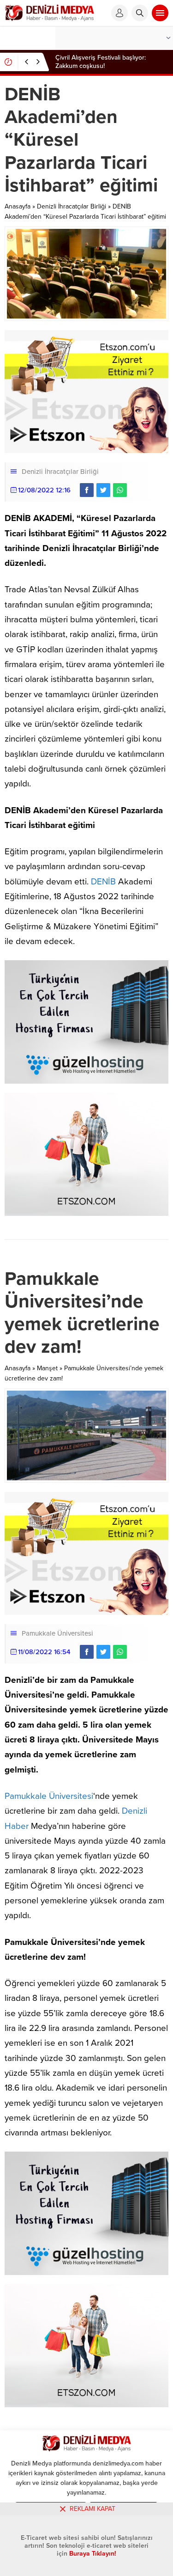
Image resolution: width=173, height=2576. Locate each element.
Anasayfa (18, 206)
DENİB (103, 882)
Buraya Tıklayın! (93, 2554)
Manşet (47, 1368)
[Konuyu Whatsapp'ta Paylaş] (120, 490)
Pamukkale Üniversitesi (57, 1633)
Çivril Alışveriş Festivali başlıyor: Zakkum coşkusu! (101, 62)
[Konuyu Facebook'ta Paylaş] (87, 490)
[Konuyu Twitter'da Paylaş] (103, 490)
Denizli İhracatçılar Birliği (72, 206)
